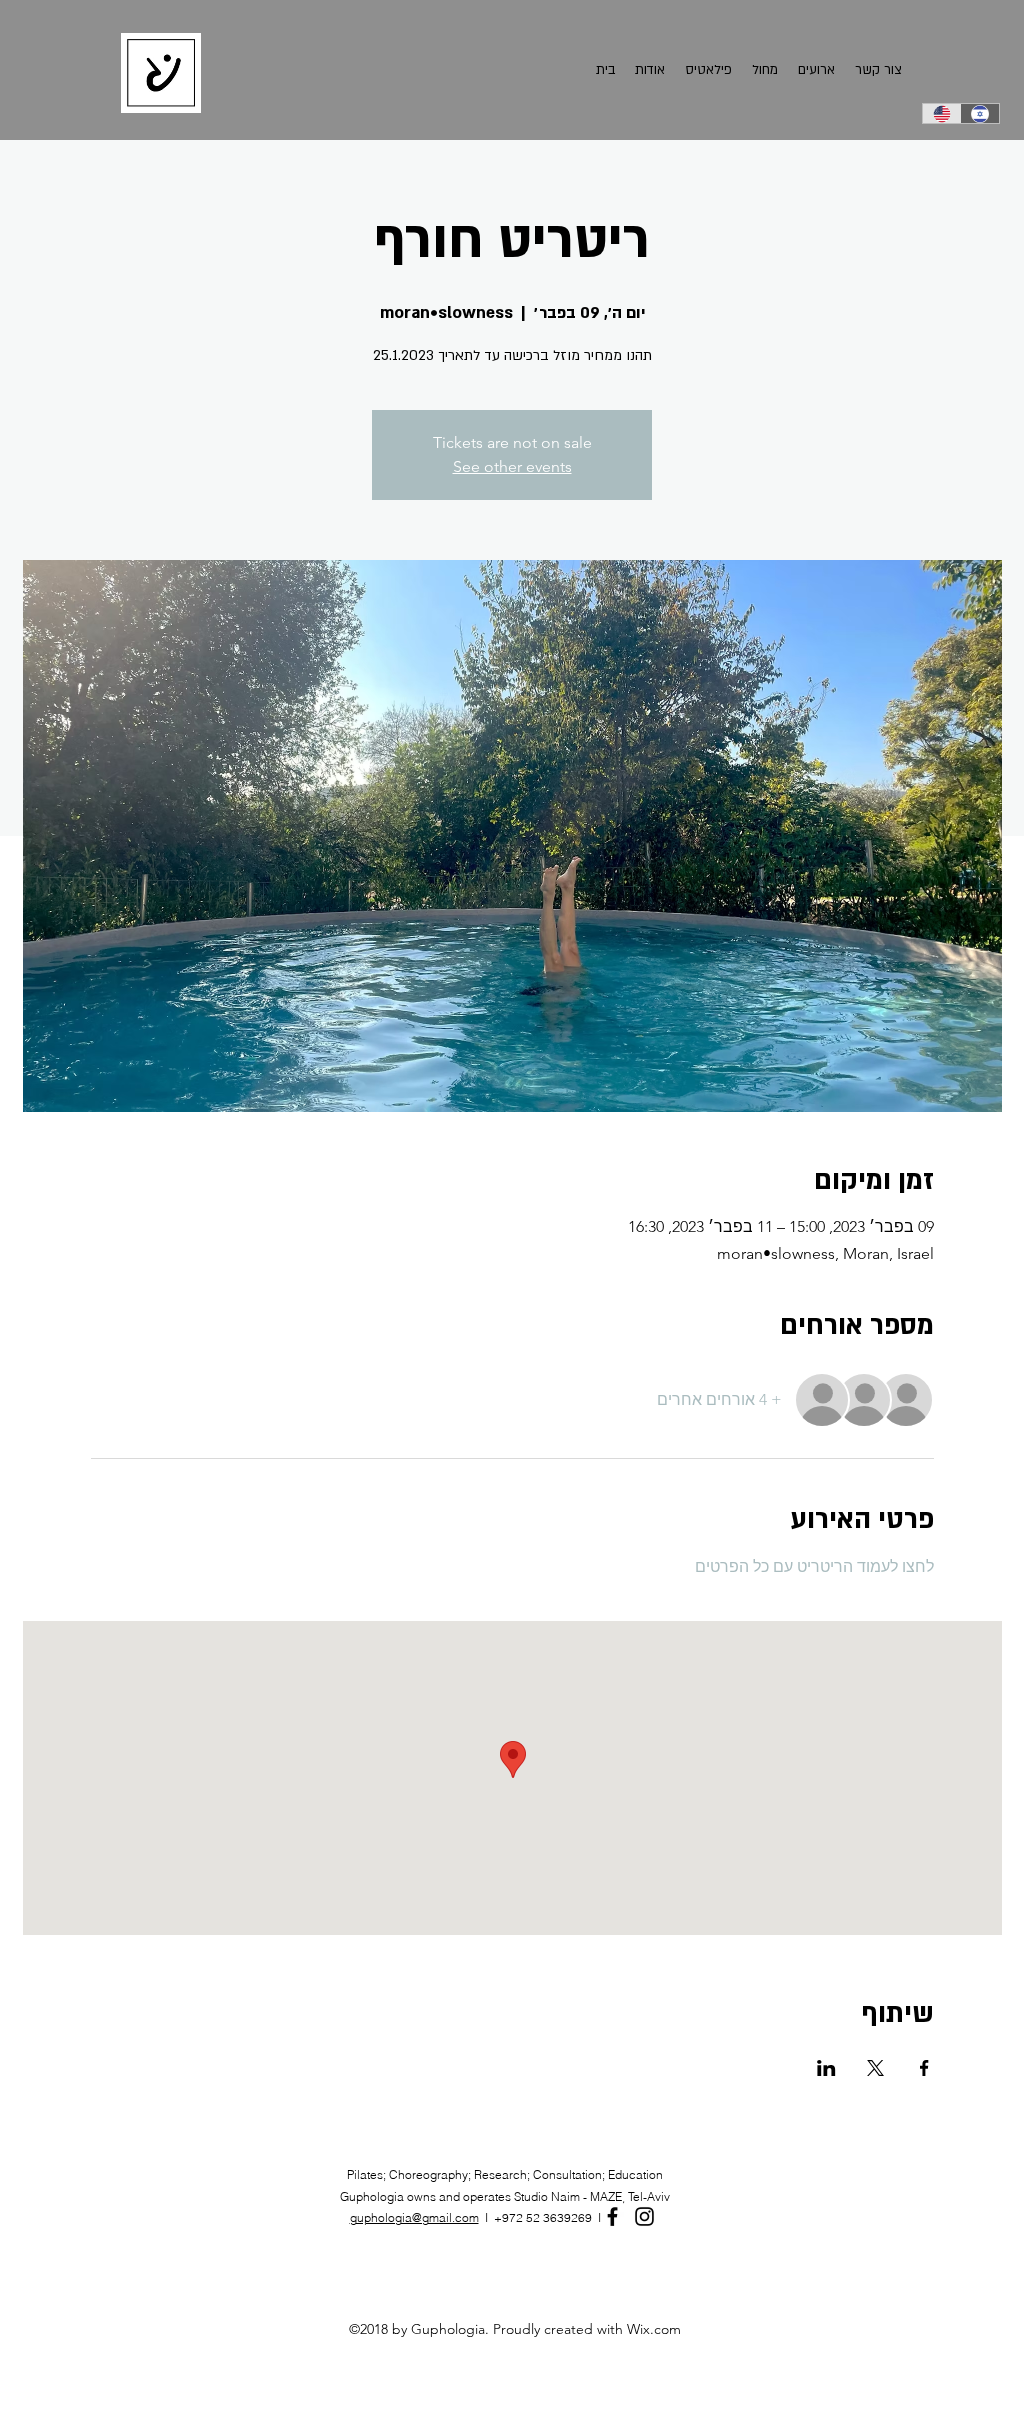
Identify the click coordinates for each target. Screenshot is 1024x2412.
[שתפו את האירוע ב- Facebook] (924, 2068)
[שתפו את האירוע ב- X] (875, 2068)
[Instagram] (644, 2216)
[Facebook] (612, 2216)
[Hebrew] (980, 113)
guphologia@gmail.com (414, 2217)
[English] (942, 113)
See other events (512, 466)
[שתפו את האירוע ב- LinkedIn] (826, 2068)
